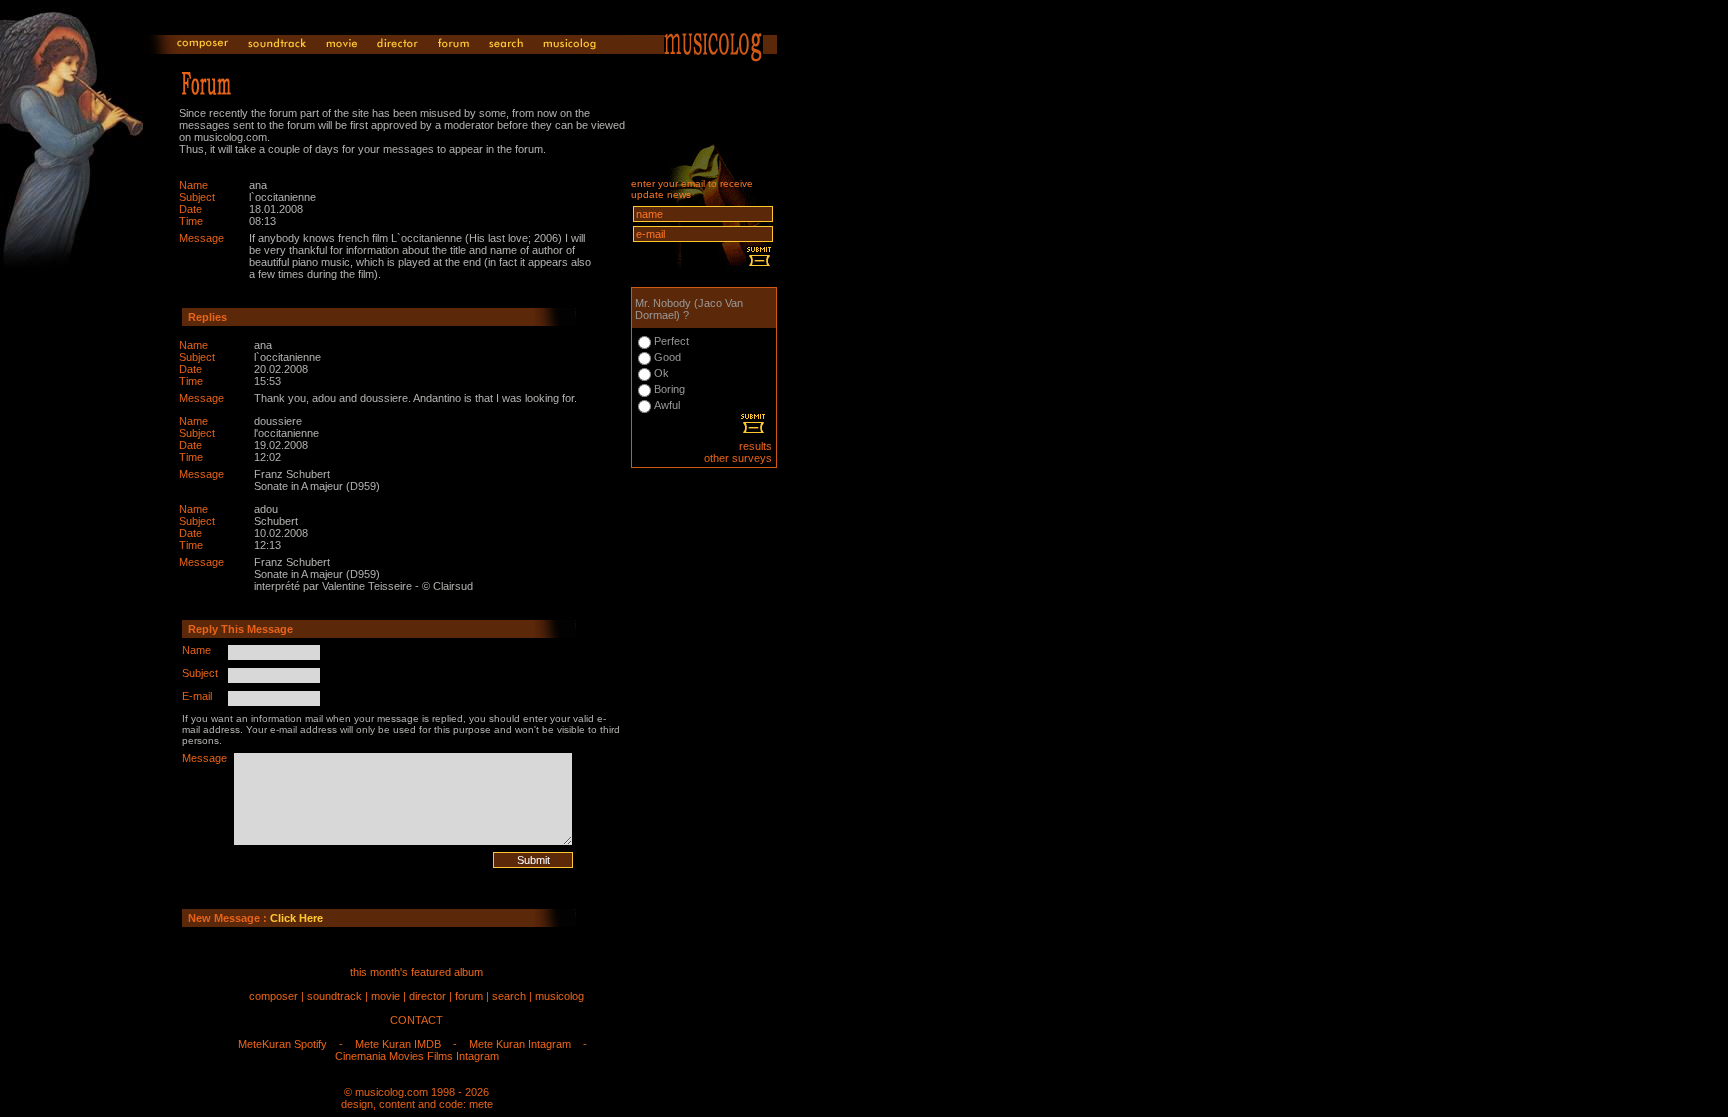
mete (481, 1104)
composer (273, 996)
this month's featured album (416, 972)
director (427, 996)
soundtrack (334, 996)
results (755, 446)
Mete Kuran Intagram (520, 1044)
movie (385, 996)
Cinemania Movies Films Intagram (417, 1056)
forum (469, 996)
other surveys (738, 458)
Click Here (296, 918)
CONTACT (416, 1020)
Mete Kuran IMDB (398, 1044)
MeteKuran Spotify (282, 1044)
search (509, 996)
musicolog (559, 996)
